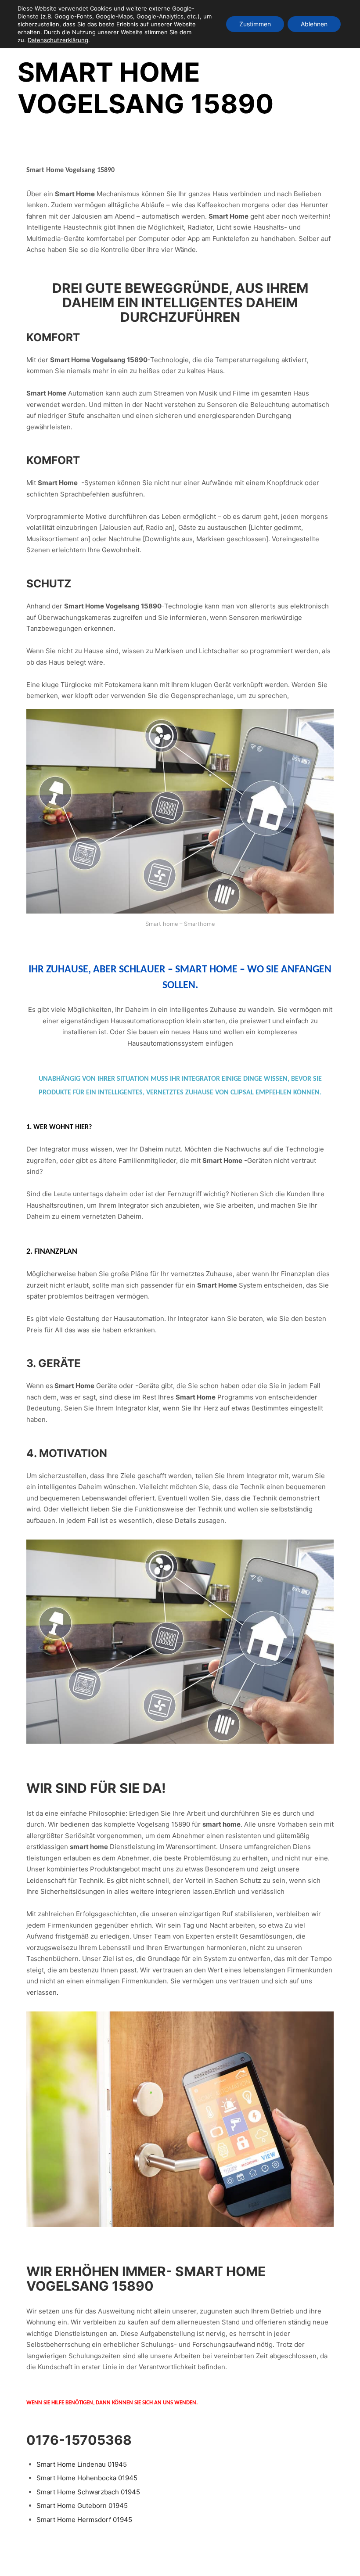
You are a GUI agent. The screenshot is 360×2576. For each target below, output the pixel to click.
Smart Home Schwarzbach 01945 (88, 2492)
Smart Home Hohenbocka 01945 (87, 2478)
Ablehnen (314, 24)
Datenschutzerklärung (58, 40)
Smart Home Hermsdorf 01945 (84, 2520)
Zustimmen (255, 24)
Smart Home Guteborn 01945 (82, 2506)
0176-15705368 (79, 2440)
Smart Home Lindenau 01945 (82, 2464)
